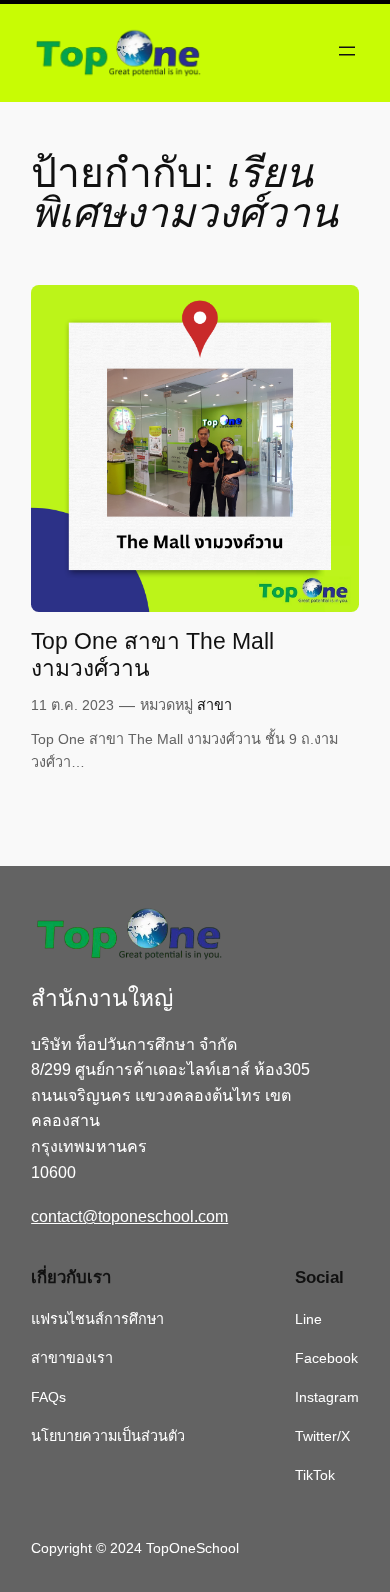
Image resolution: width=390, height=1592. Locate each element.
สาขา (214, 705)
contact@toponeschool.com (129, 1216)
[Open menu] (347, 51)
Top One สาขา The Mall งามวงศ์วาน (152, 654)
